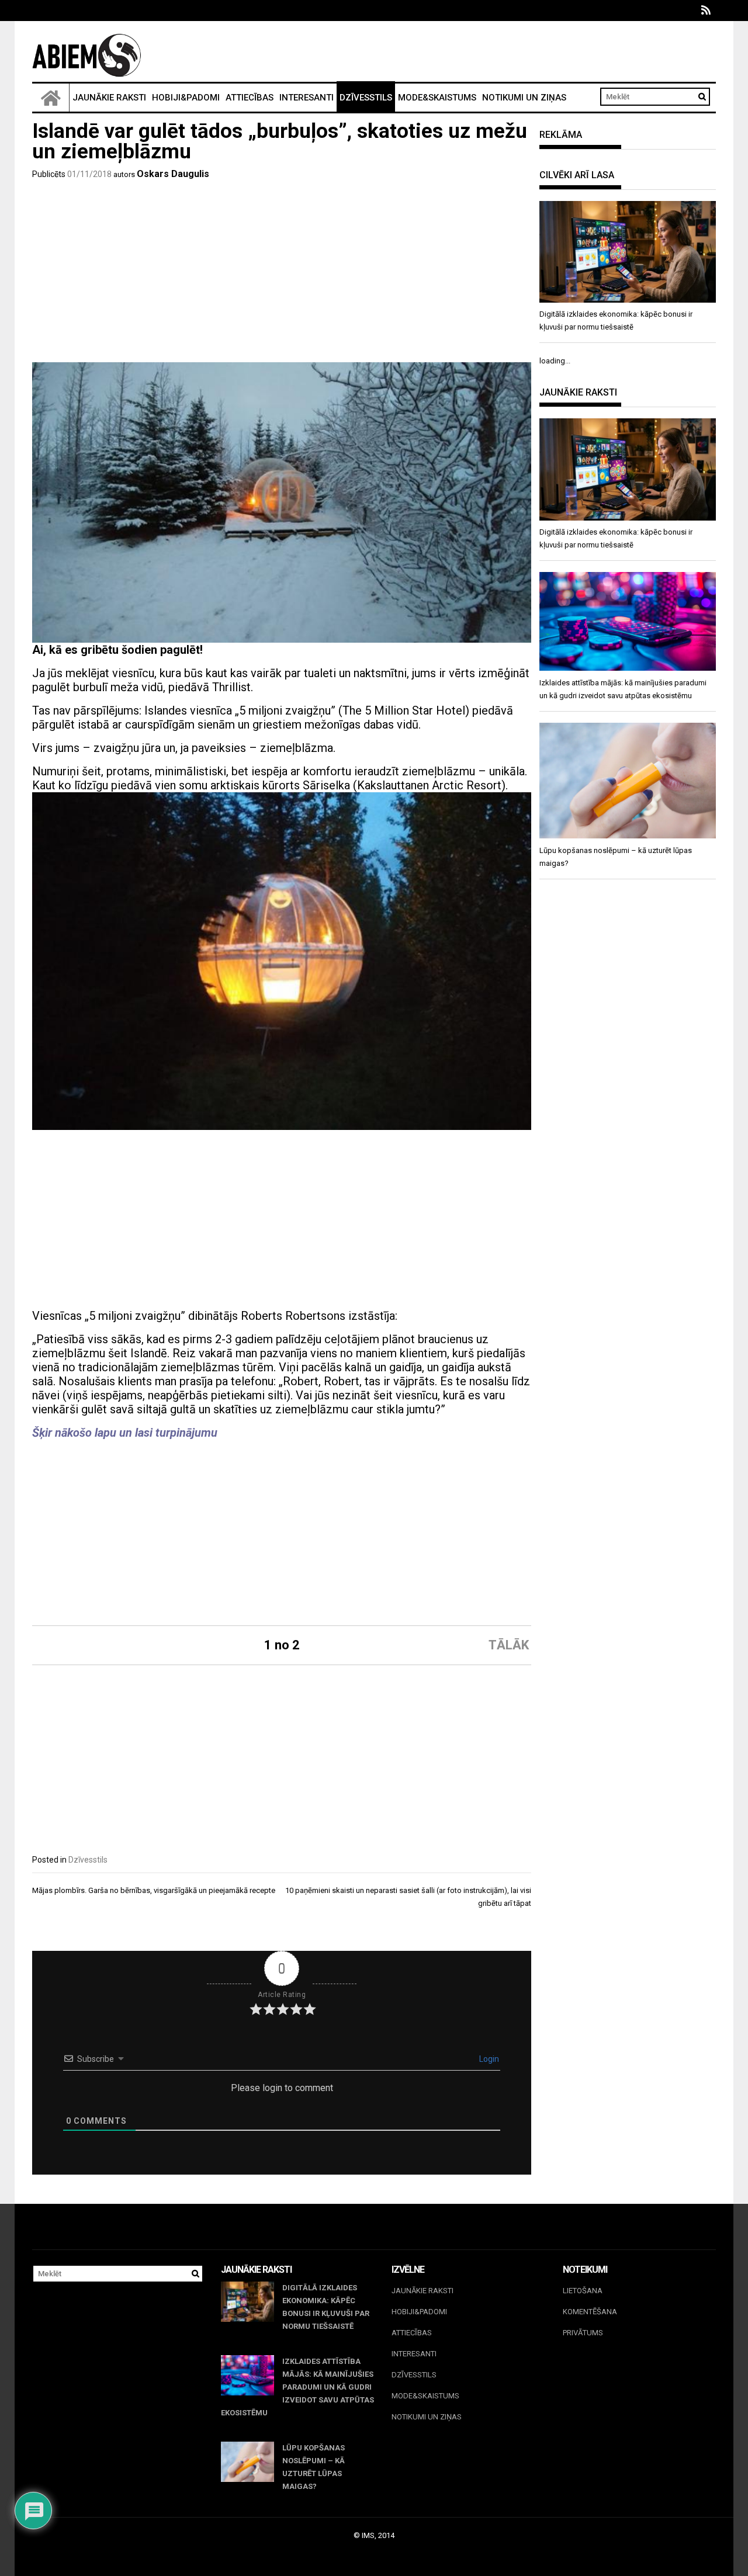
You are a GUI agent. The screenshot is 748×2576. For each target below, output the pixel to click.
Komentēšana (590, 2312)
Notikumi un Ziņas (524, 98)
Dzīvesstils (366, 98)
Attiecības (250, 98)
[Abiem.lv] (51, 98)
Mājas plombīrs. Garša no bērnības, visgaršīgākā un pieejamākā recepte (154, 1890)
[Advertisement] (282, 275)
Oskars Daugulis (173, 174)
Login (488, 2059)
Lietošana (583, 2291)
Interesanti (307, 98)
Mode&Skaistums (437, 98)
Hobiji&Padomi (186, 98)
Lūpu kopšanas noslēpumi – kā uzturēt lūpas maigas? (314, 2467)
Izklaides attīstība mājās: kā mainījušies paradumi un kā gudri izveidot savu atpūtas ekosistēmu (297, 2387)
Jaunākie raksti (109, 98)
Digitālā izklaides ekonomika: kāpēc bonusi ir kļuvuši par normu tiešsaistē (326, 2307)
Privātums (583, 2333)
